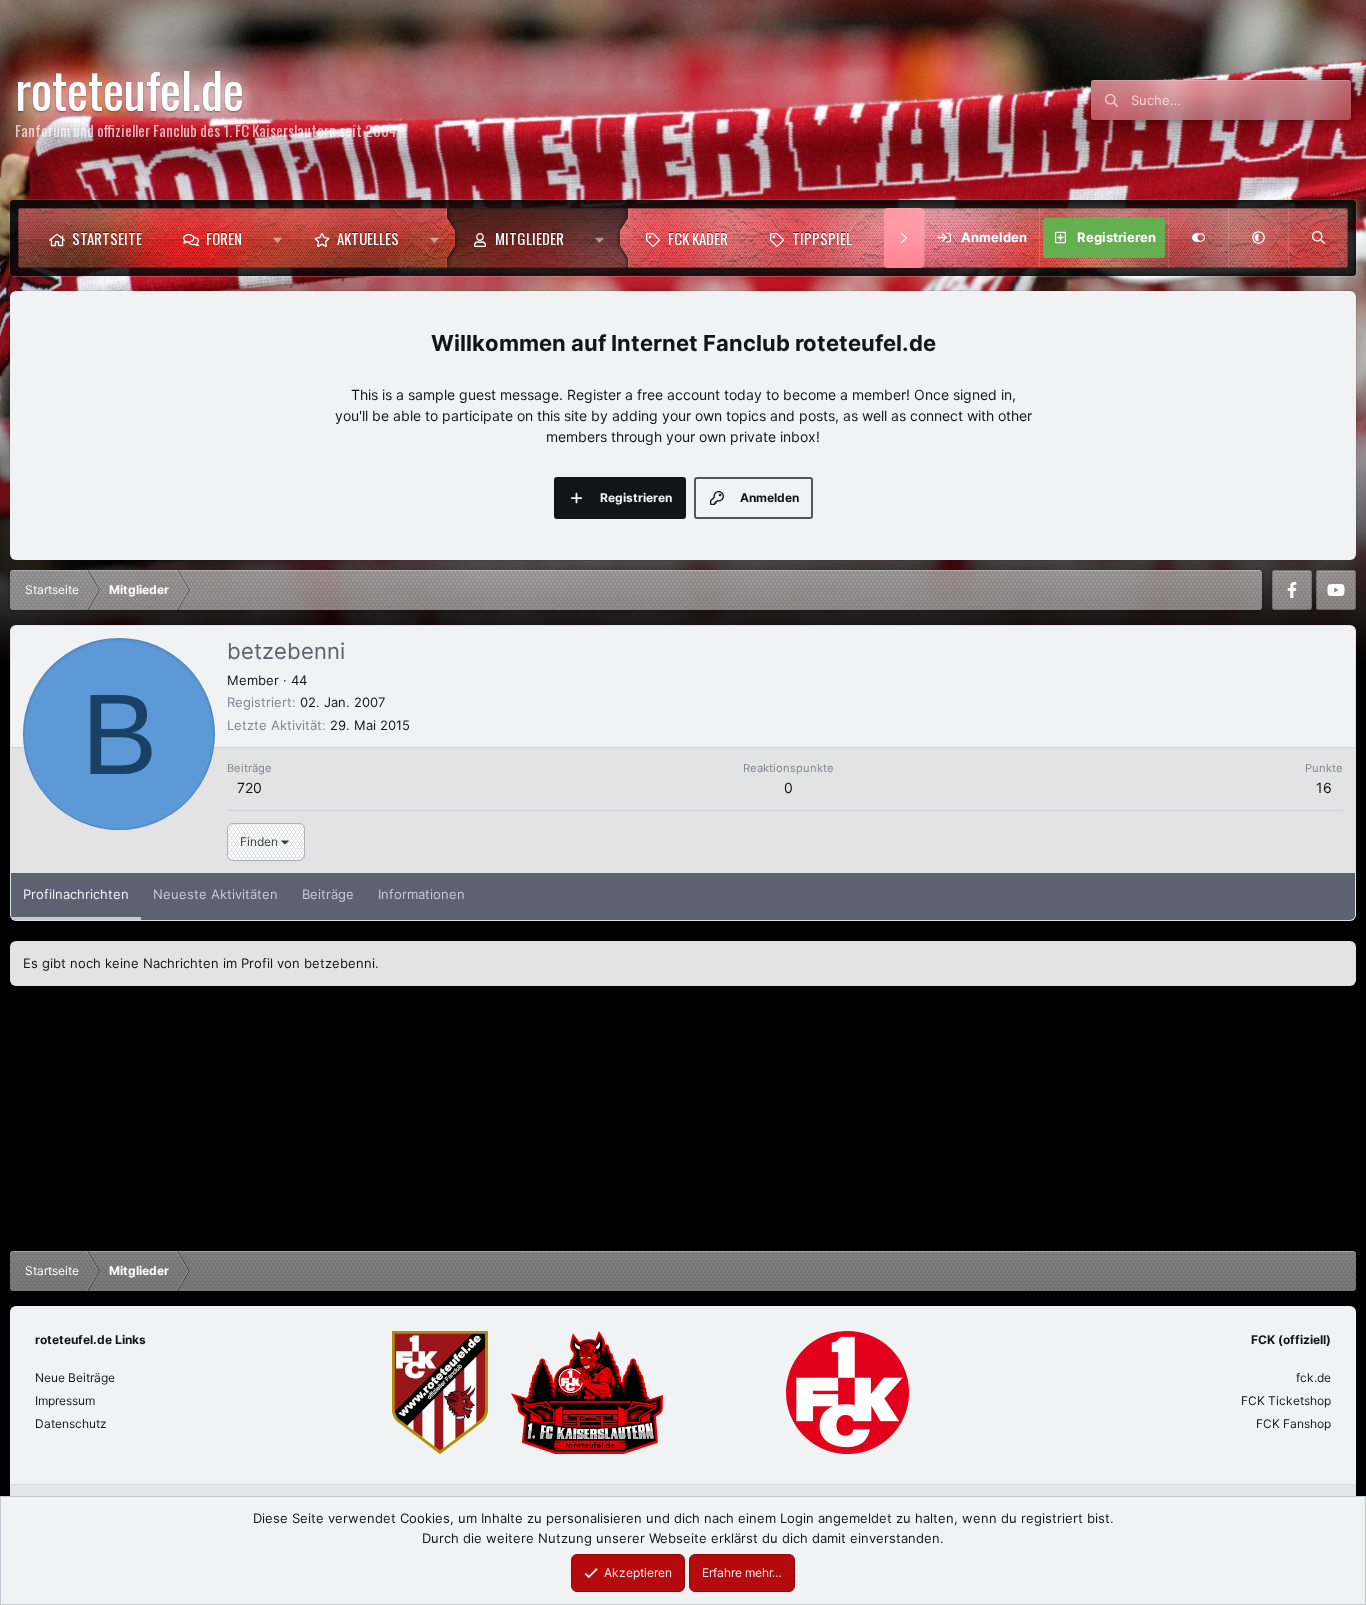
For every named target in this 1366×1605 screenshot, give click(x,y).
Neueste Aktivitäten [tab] (215, 894)
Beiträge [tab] (328, 894)
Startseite (107, 238)
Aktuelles (368, 238)
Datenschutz (71, 1423)
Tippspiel (822, 238)
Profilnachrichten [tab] (76, 894)
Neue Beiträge (75, 1377)
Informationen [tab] (421, 894)
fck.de (1313, 1377)
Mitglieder (529, 238)
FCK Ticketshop (1286, 1400)
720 (249, 787)
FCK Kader (698, 238)
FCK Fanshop (1293, 1423)
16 (1324, 787)
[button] (277, 238)
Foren (224, 238)
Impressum (65, 1400)
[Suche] (1318, 238)
